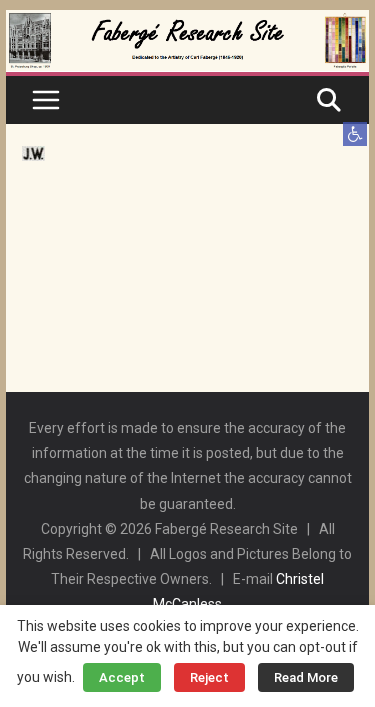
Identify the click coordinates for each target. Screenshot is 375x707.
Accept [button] (122, 677)
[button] (355, 134)
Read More (306, 677)
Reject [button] (209, 677)
